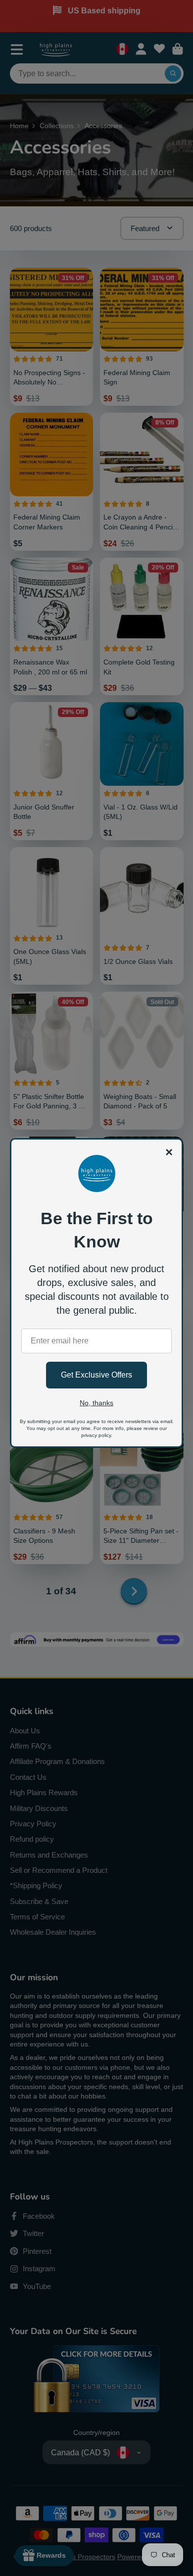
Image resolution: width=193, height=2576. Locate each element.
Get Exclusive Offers (96, 1375)
